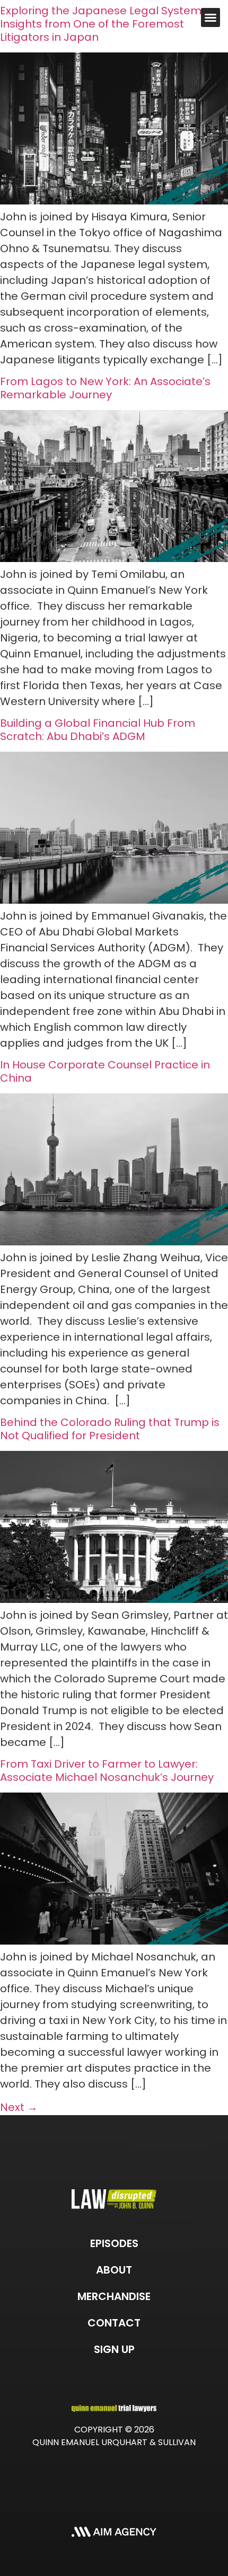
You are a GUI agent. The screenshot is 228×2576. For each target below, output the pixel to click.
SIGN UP (114, 2349)
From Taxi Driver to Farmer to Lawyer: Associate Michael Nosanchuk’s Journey (107, 1771)
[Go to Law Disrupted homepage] (114, 2199)
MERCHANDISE (114, 2296)
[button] (211, 17)
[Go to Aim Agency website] (114, 2531)
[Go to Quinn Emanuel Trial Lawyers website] (114, 2408)
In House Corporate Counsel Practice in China (105, 1071)
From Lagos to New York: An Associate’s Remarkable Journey (105, 388)
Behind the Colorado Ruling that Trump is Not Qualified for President (110, 1429)
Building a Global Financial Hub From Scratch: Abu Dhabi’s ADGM (98, 730)
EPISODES (114, 2243)
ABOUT (114, 2270)
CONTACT (114, 2323)
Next (19, 2107)
